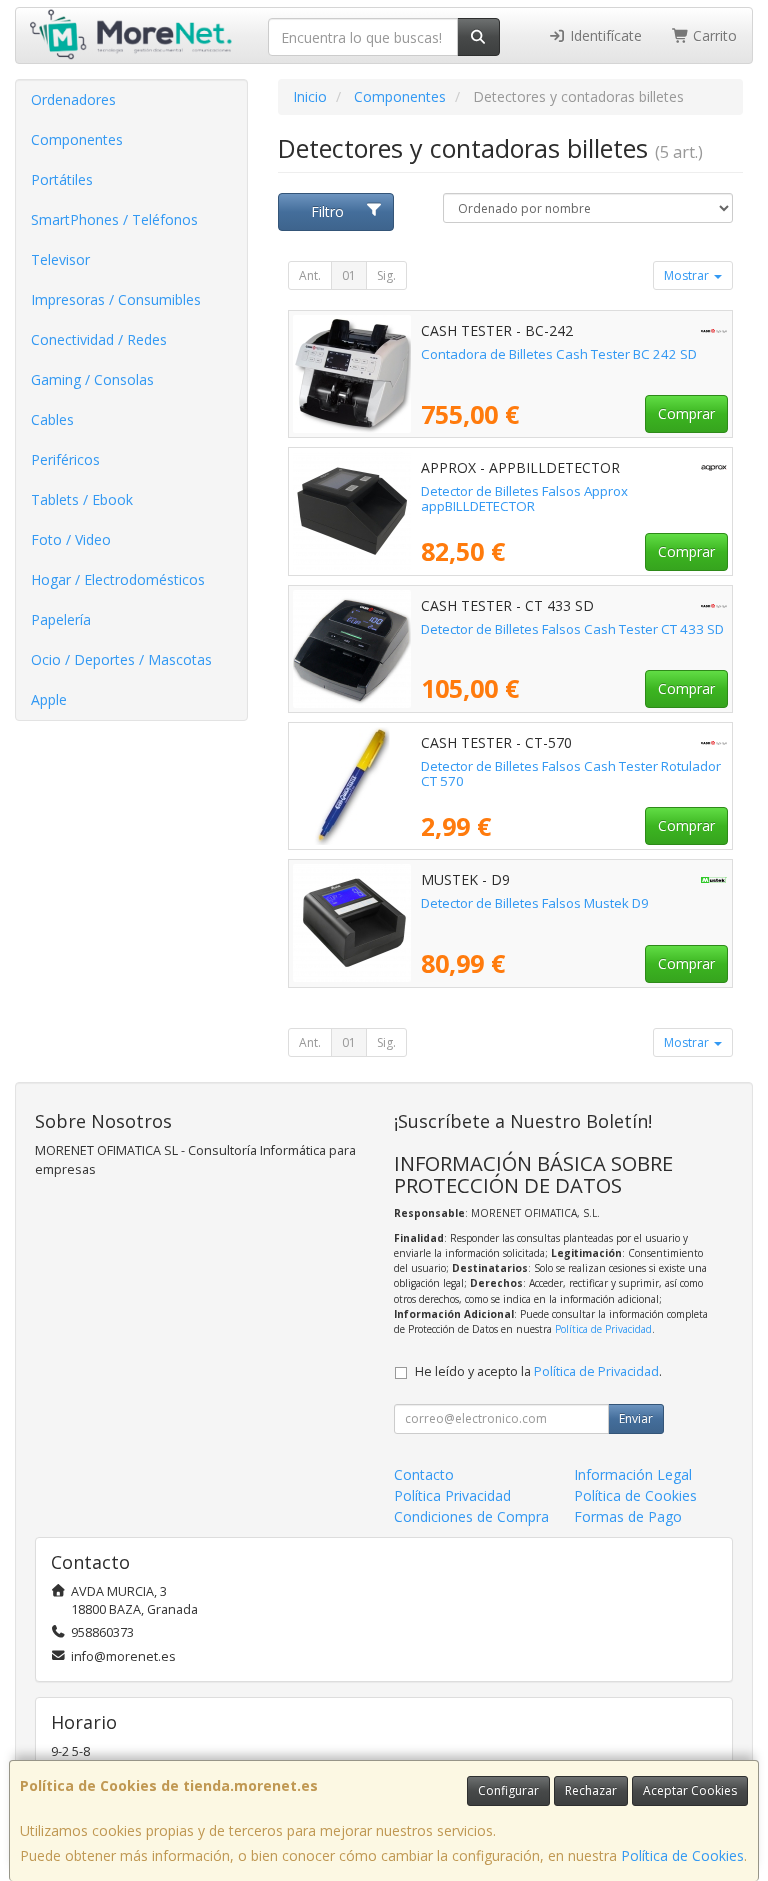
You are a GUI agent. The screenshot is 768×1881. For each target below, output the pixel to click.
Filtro (327, 211)
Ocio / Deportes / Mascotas (121, 659)
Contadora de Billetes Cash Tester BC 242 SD (559, 354)
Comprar (686, 413)
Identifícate (604, 35)
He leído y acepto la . (538, 1371)
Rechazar (591, 1790)
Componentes (77, 139)
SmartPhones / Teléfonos (114, 219)
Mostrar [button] (688, 275)
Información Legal (633, 1474)
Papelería (61, 619)
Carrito (713, 35)
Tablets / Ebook (82, 499)
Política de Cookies (682, 1855)
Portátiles (62, 179)
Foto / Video (71, 539)
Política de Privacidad (603, 1329)
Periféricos (65, 459)
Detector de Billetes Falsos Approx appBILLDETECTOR (524, 498)
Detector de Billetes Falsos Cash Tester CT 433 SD (572, 629)
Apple (49, 699)
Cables (52, 419)
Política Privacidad (452, 1495)
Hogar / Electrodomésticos (118, 579)
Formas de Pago (628, 1516)
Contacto (424, 1474)
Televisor (60, 259)
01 (349, 275)
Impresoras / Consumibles (116, 299)
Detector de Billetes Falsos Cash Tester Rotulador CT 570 (571, 773)
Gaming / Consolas (92, 379)
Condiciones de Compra (471, 1516)
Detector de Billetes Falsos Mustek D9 (535, 903)
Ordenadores (73, 99)
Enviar (636, 1418)
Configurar (508, 1790)
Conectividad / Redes (99, 339)
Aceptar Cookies (690, 1790)
